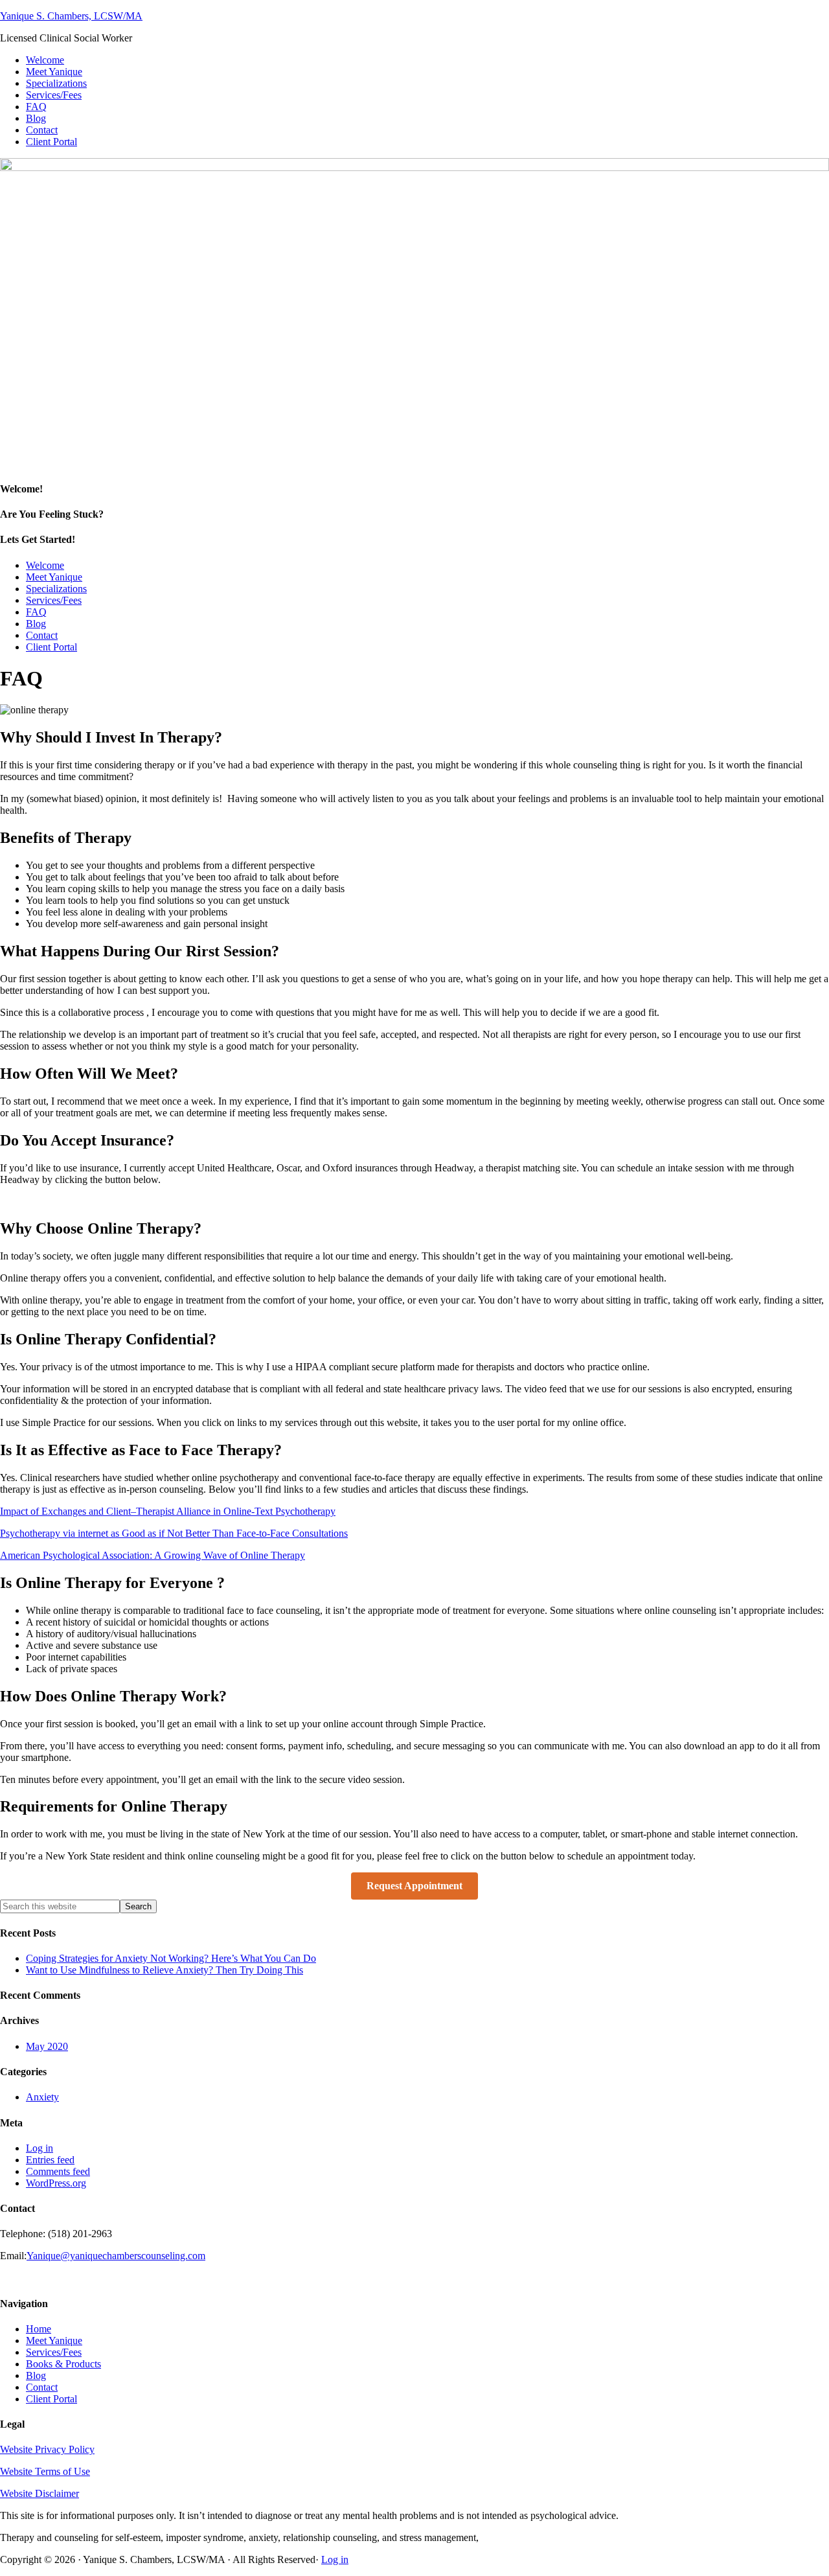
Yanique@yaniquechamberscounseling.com (116, 2256)
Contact (42, 2387)
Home (39, 2329)
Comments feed (58, 2171)
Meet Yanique (54, 2340)
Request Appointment (414, 1886)
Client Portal (51, 2399)
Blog (36, 2375)
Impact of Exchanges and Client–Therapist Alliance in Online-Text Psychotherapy (168, 1511)
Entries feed (50, 2160)
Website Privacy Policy (47, 2449)
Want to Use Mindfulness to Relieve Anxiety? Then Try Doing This (165, 1970)
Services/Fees (54, 2352)
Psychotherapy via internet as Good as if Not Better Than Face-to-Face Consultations (174, 1533)
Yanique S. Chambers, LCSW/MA (71, 16)
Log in (40, 2148)
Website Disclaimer (40, 2493)
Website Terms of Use (45, 2471)
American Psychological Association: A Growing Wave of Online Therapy (153, 1555)
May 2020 (47, 2046)
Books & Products (63, 2364)
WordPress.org (56, 2183)
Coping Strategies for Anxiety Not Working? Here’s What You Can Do (171, 1958)
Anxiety (42, 2097)
